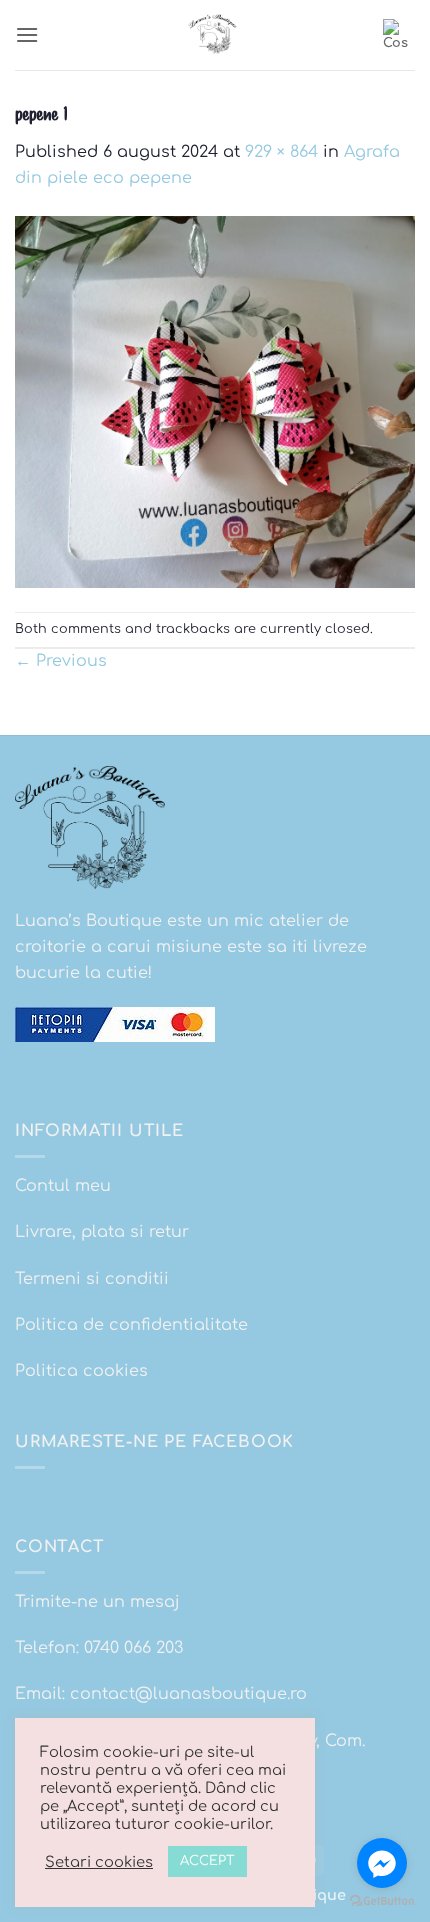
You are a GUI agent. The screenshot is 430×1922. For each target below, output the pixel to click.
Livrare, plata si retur (102, 1232)
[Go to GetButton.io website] (382, 1901)
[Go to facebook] (382, 1863)
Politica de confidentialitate (131, 1325)
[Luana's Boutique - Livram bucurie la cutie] (215, 35)
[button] (27, 34)
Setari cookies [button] (99, 1862)
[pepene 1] (215, 401)
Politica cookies (81, 1371)
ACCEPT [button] (207, 1861)
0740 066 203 (133, 1648)
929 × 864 (281, 152)
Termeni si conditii (92, 1279)
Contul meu (63, 1186)
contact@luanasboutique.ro (188, 1694)
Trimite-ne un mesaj (97, 1602)
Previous (61, 661)
